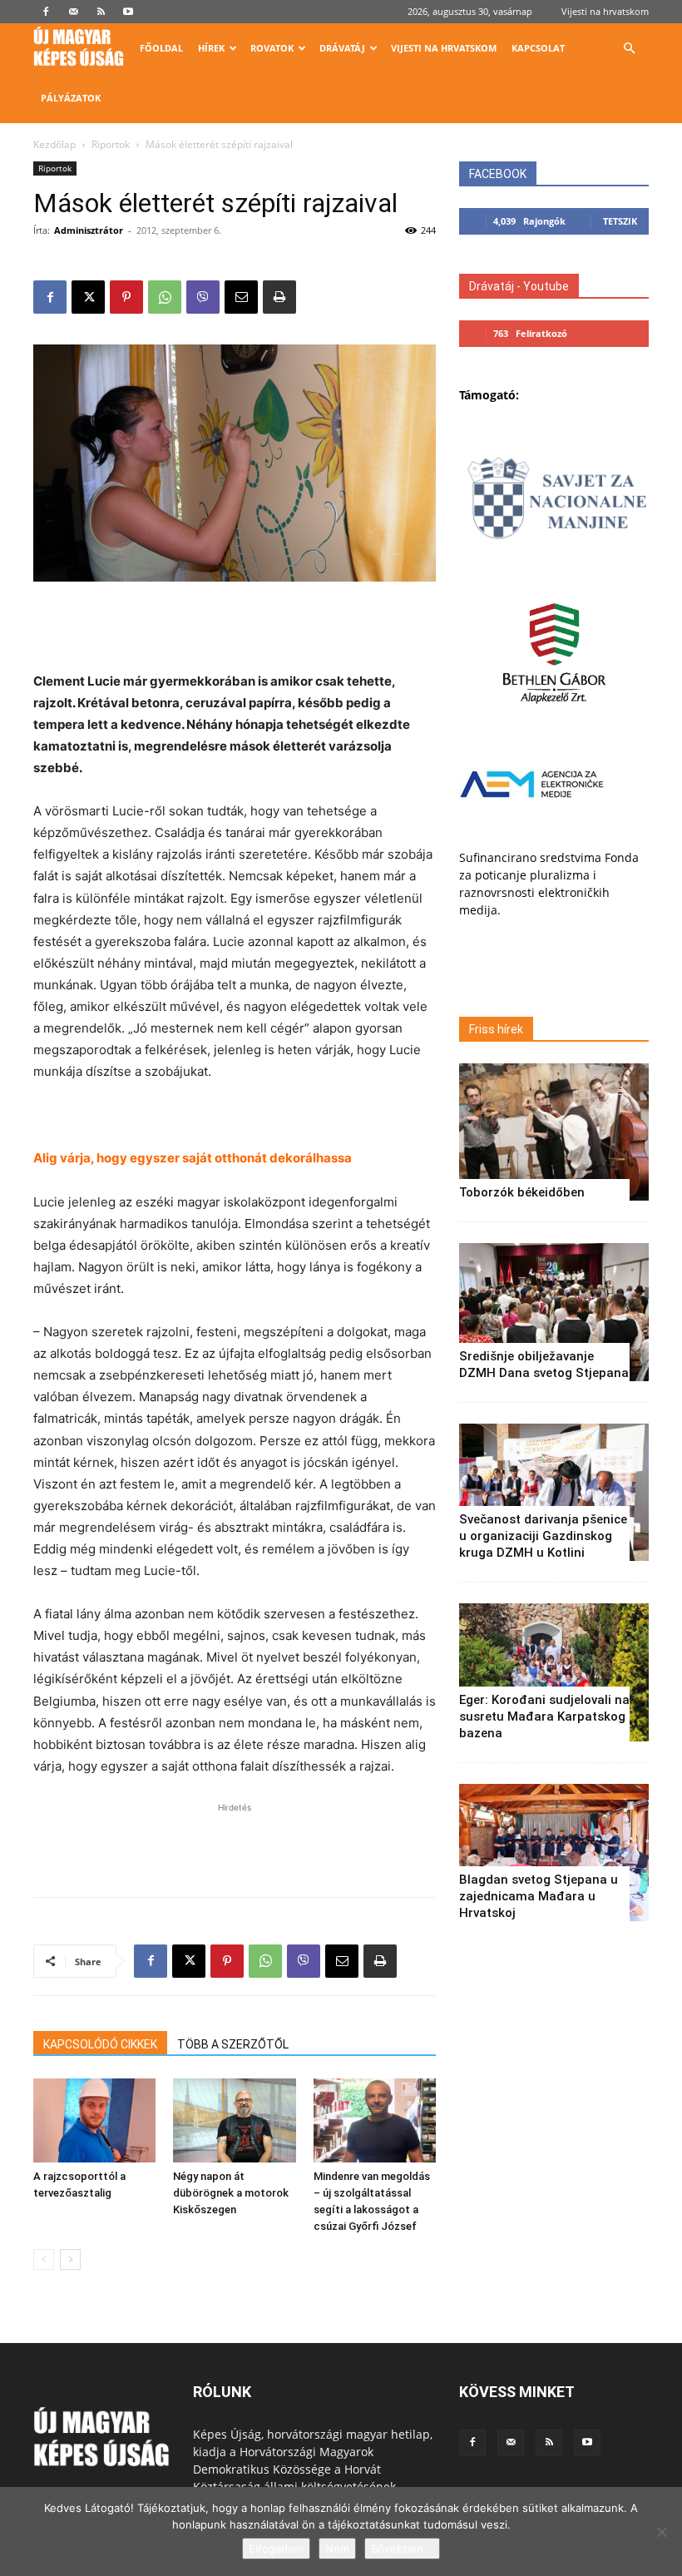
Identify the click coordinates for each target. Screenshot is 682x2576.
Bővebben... (402, 2549)
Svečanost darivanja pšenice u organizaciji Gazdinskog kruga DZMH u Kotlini (543, 1536)
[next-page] (70, 2259)
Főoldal (161, 48)
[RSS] (101, 12)
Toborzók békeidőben (522, 1192)
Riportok (111, 144)
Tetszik (620, 221)
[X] (88, 297)
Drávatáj (342, 48)
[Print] (279, 297)
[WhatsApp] (165, 297)
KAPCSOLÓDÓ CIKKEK (100, 2044)
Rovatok (272, 48)
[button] (629, 49)
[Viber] (203, 297)
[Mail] (73, 12)
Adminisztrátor (89, 230)
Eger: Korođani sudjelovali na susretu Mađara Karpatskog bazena (544, 1717)
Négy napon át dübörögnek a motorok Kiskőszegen (231, 2193)
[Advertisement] (235, 628)
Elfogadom (276, 2549)
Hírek (211, 48)
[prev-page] (44, 2259)
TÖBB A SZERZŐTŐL (233, 2044)
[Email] (241, 297)
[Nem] (661, 2532)
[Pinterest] (126, 297)
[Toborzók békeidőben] (554, 1132)
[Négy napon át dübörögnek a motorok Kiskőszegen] (234, 2120)
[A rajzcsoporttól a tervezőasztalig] (94, 2120)
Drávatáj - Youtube (519, 286)
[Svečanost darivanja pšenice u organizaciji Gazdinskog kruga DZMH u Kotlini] (554, 1492)
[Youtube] (128, 12)
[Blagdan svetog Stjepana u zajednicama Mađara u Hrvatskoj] (554, 1853)
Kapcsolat (538, 48)
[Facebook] (46, 12)
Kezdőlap (54, 144)
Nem (337, 2549)
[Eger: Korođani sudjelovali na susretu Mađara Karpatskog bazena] (554, 1672)
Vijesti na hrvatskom (605, 11)
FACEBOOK (498, 174)
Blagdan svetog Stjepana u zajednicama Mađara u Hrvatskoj (539, 1896)
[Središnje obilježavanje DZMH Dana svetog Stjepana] (554, 1312)
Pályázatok (71, 98)
